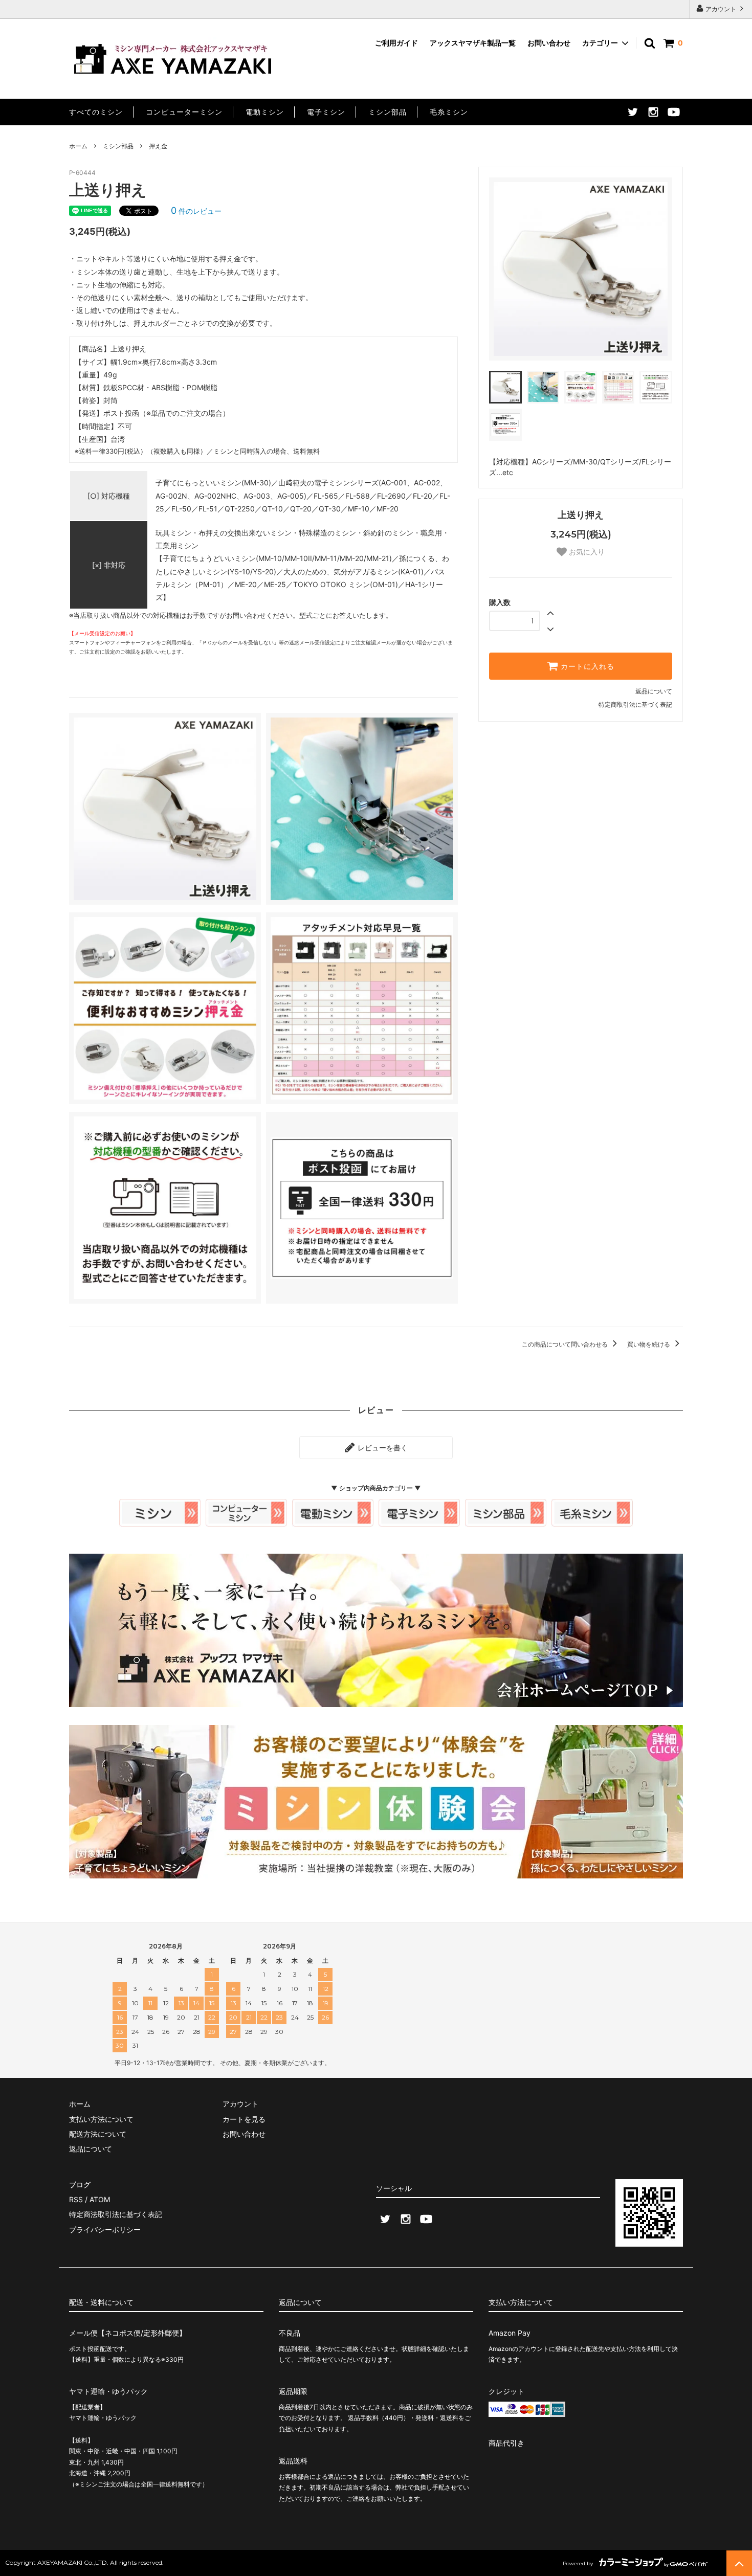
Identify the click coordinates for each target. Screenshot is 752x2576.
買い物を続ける (649, 1344)
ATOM (100, 2199)
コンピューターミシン (184, 112)
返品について (654, 691)
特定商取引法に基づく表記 (635, 704)
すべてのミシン (96, 112)
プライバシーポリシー (105, 2230)
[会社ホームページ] (376, 1722)
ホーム (78, 146)
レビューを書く (382, 1448)
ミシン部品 (388, 112)
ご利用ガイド (396, 43)
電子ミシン (326, 112)
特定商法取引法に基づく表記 (116, 2214)
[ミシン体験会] (376, 1894)
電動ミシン (265, 112)
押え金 (158, 146)
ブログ (80, 2185)
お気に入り (586, 552)
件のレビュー (196, 211)
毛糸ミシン (449, 112)
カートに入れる (586, 666)
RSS (76, 2199)
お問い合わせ (549, 43)
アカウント (721, 9)
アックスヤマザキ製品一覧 (473, 43)
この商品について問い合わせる (566, 1344)
